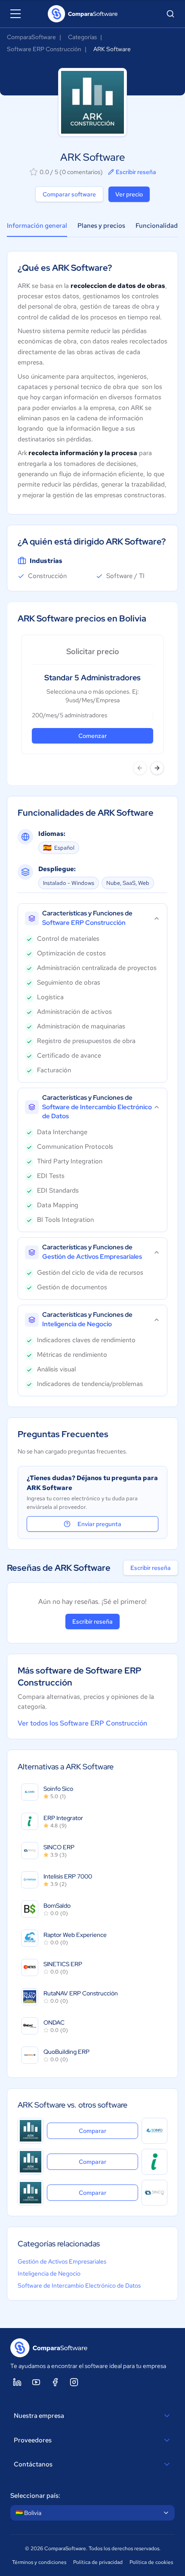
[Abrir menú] (15, 14)
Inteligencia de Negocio (49, 2273)
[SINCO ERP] (154, 2193)
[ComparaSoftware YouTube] (36, 2382)
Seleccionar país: (35, 2496)
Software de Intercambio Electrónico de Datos (79, 2285)
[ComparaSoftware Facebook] (55, 2382)
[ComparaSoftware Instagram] (74, 2382)
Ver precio (129, 194)
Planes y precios (101, 226)
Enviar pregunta (99, 1524)
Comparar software (69, 194)
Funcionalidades (160, 226)
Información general (37, 226)
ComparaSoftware (31, 37)
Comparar (108, 2131)
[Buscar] (170, 14)
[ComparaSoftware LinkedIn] (17, 2382)
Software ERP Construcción (44, 49)
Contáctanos (33, 2464)
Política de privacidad (98, 2562)
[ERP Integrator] (154, 2162)
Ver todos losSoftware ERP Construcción (82, 1723)
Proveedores (33, 2440)
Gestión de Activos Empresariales (62, 2261)
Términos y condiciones (39, 2562)
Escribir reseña (136, 172)
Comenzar (92, 736)
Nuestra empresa (39, 2416)
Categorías (82, 37)
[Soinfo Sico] (154, 2131)
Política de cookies (151, 2562)
